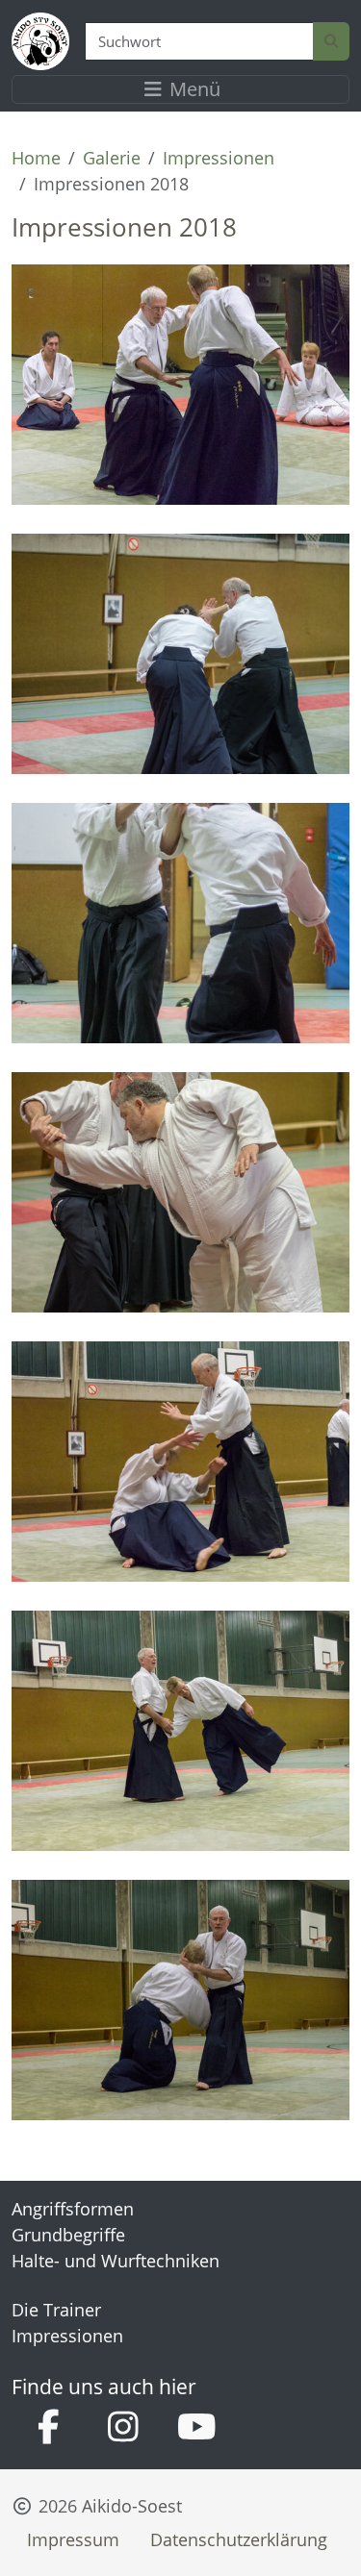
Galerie (112, 158)
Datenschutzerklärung (239, 2539)
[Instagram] (123, 2428)
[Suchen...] (331, 42)
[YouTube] (197, 2428)
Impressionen (219, 158)
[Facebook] (49, 2428)
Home (36, 158)
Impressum (73, 2539)
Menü (193, 89)
